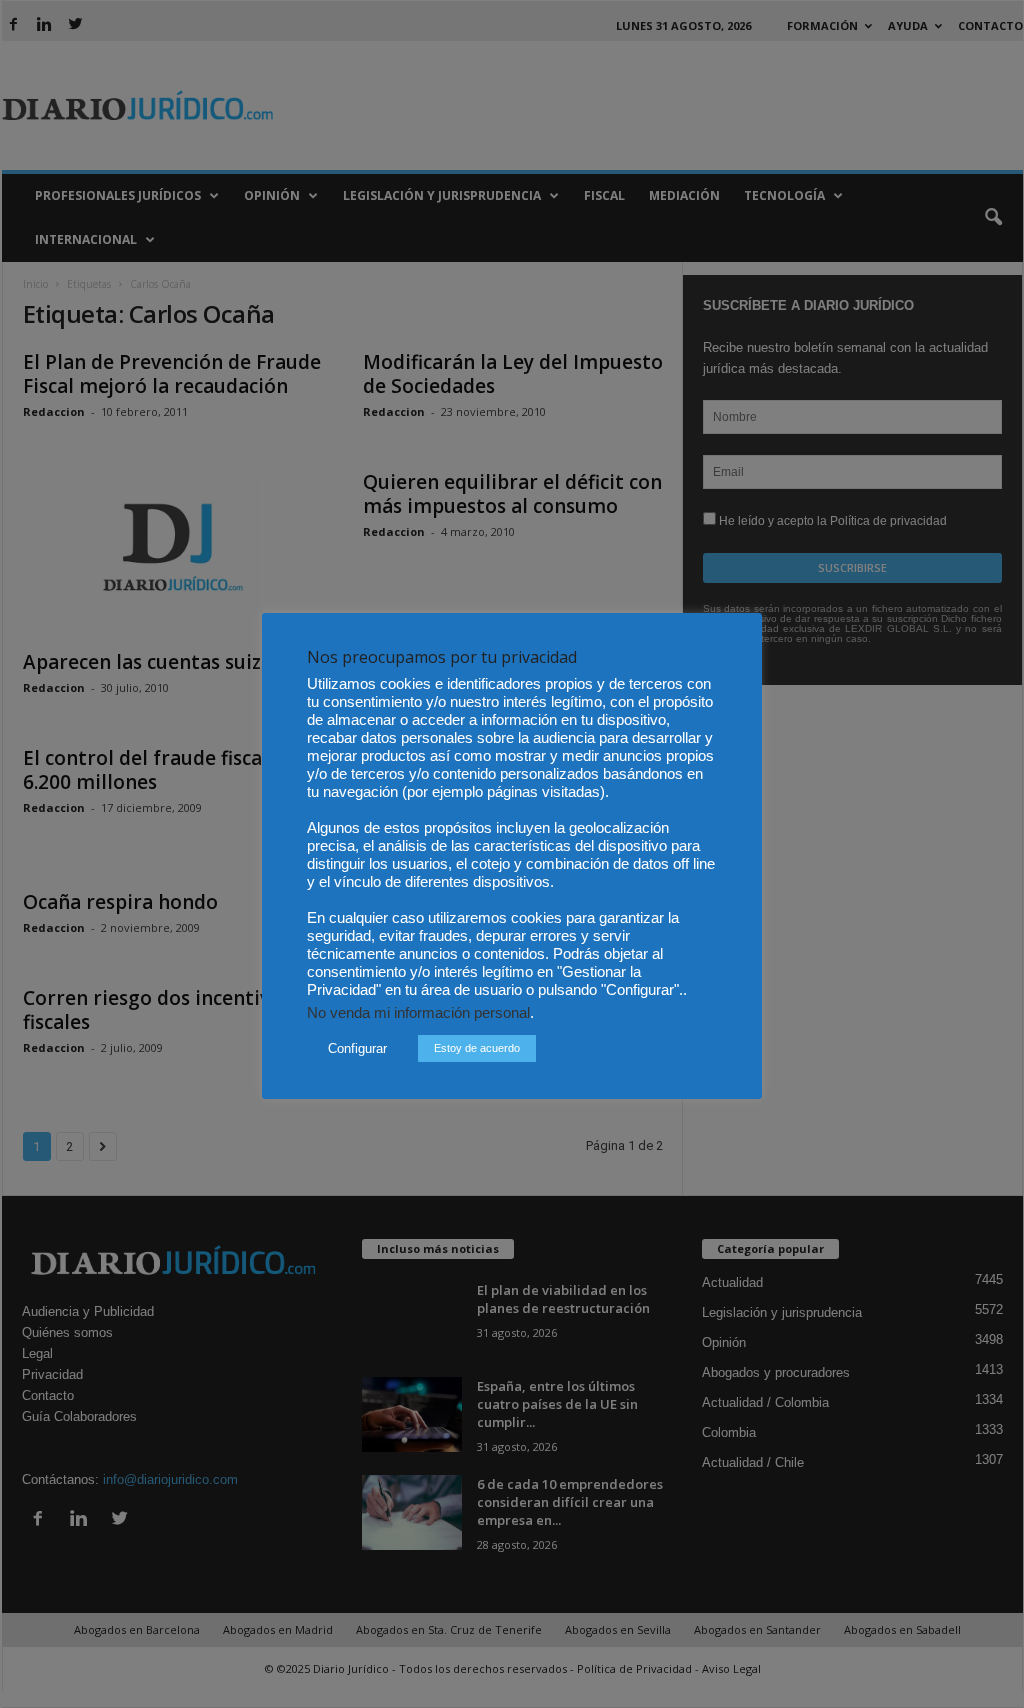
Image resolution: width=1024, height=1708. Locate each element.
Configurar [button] (357, 1048)
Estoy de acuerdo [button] (477, 1048)
